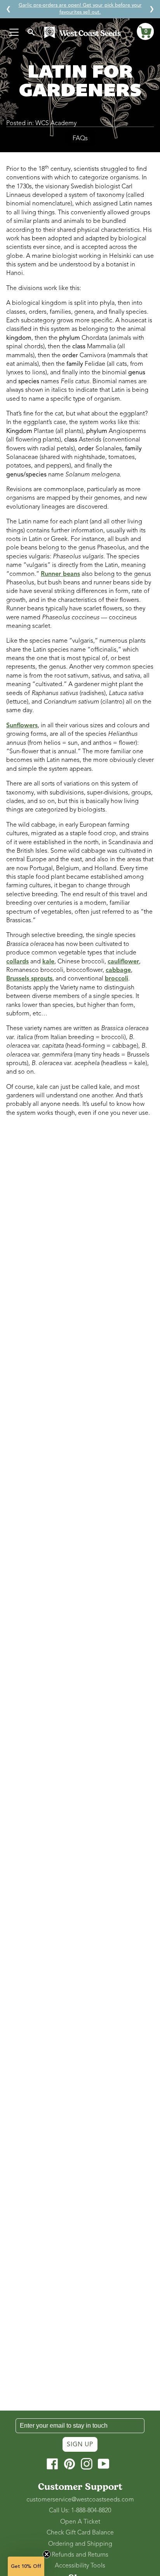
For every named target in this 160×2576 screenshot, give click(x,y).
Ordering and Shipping (80, 2544)
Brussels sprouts (29, 979)
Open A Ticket (80, 2522)
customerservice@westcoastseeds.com (80, 2500)
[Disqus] (80, 1227)
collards (17, 961)
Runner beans (60, 574)
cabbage (118, 970)
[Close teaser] (47, 2554)
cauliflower (123, 961)
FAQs (80, 138)
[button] (145, 31)
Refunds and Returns (80, 2555)
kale (48, 961)
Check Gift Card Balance (80, 2533)
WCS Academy (56, 123)
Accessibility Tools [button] (80, 2566)
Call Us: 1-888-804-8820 (80, 2510)
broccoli (117, 979)
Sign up (80, 2444)
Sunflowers (22, 725)
